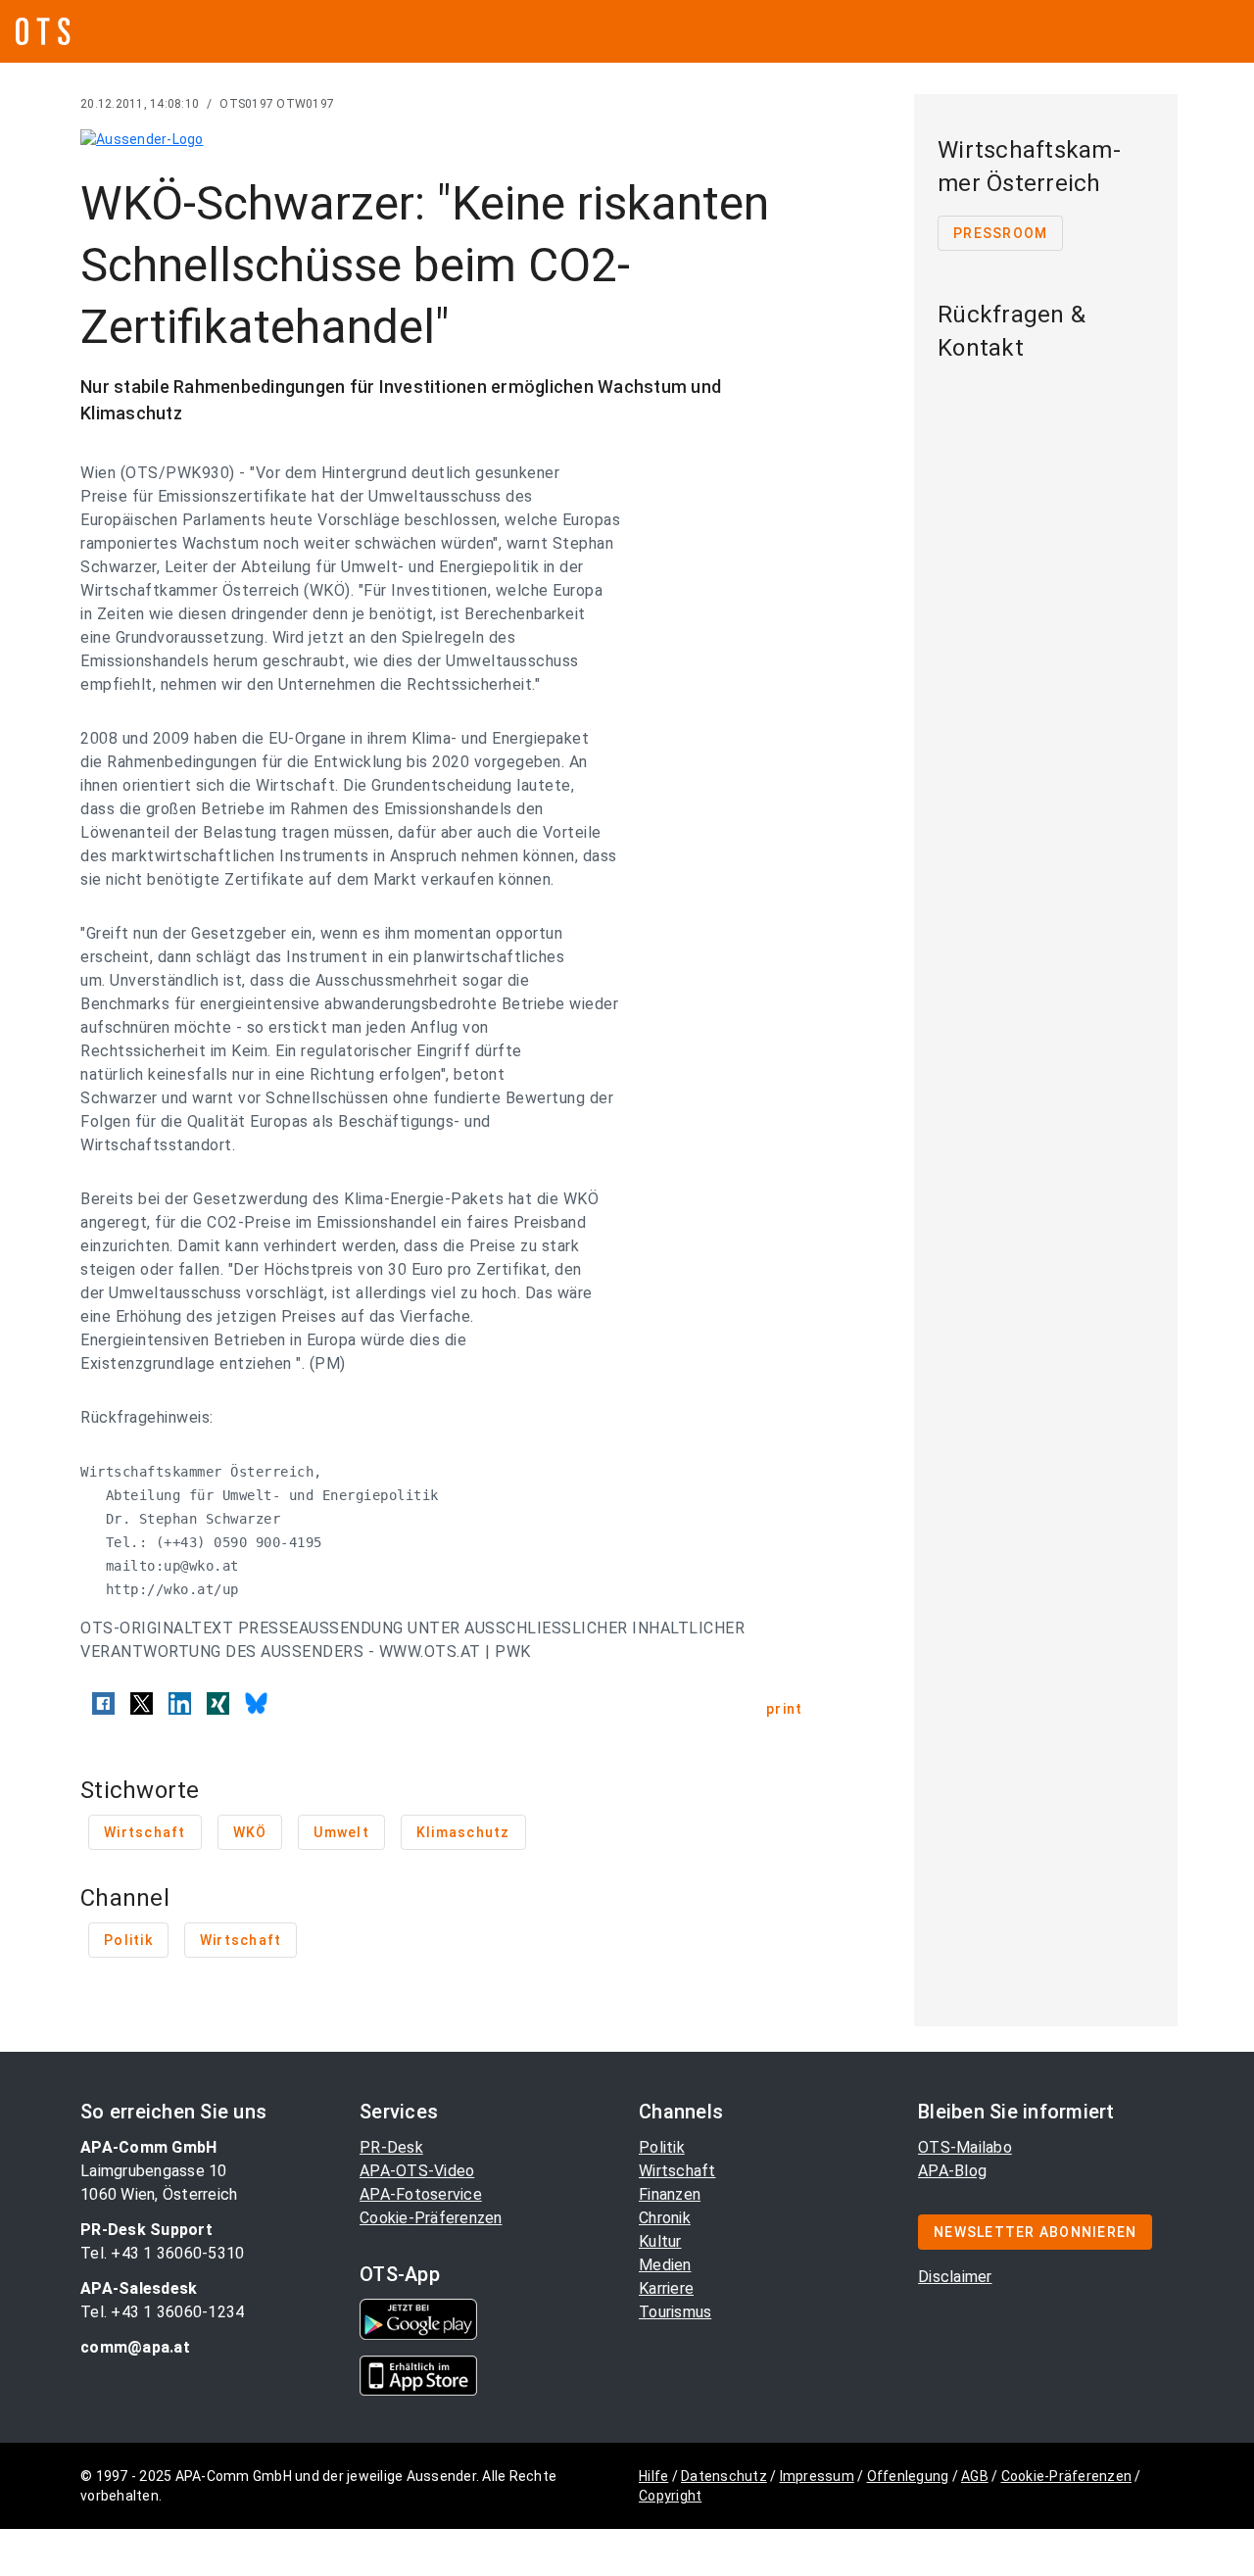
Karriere (666, 2288)
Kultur (660, 2241)
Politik (662, 2147)
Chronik (665, 2218)
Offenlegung (908, 2476)
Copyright (670, 2496)
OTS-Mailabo (965, 2147)
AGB (975, 2476)
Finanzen (670, 2194)
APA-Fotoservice (421, 2194)
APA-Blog (952, 2171)
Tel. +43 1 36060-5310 (162, 2253)
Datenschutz (724, 2476)
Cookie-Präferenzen (431, 2218)
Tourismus (675, 2312)
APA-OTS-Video (417, 2171)
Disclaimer (955, 2277)
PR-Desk (391, 2147)
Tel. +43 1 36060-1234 (162, 2312)
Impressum (817, 2476)
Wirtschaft (677, 2171)
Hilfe (653, 2476)
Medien (665, 2265)
